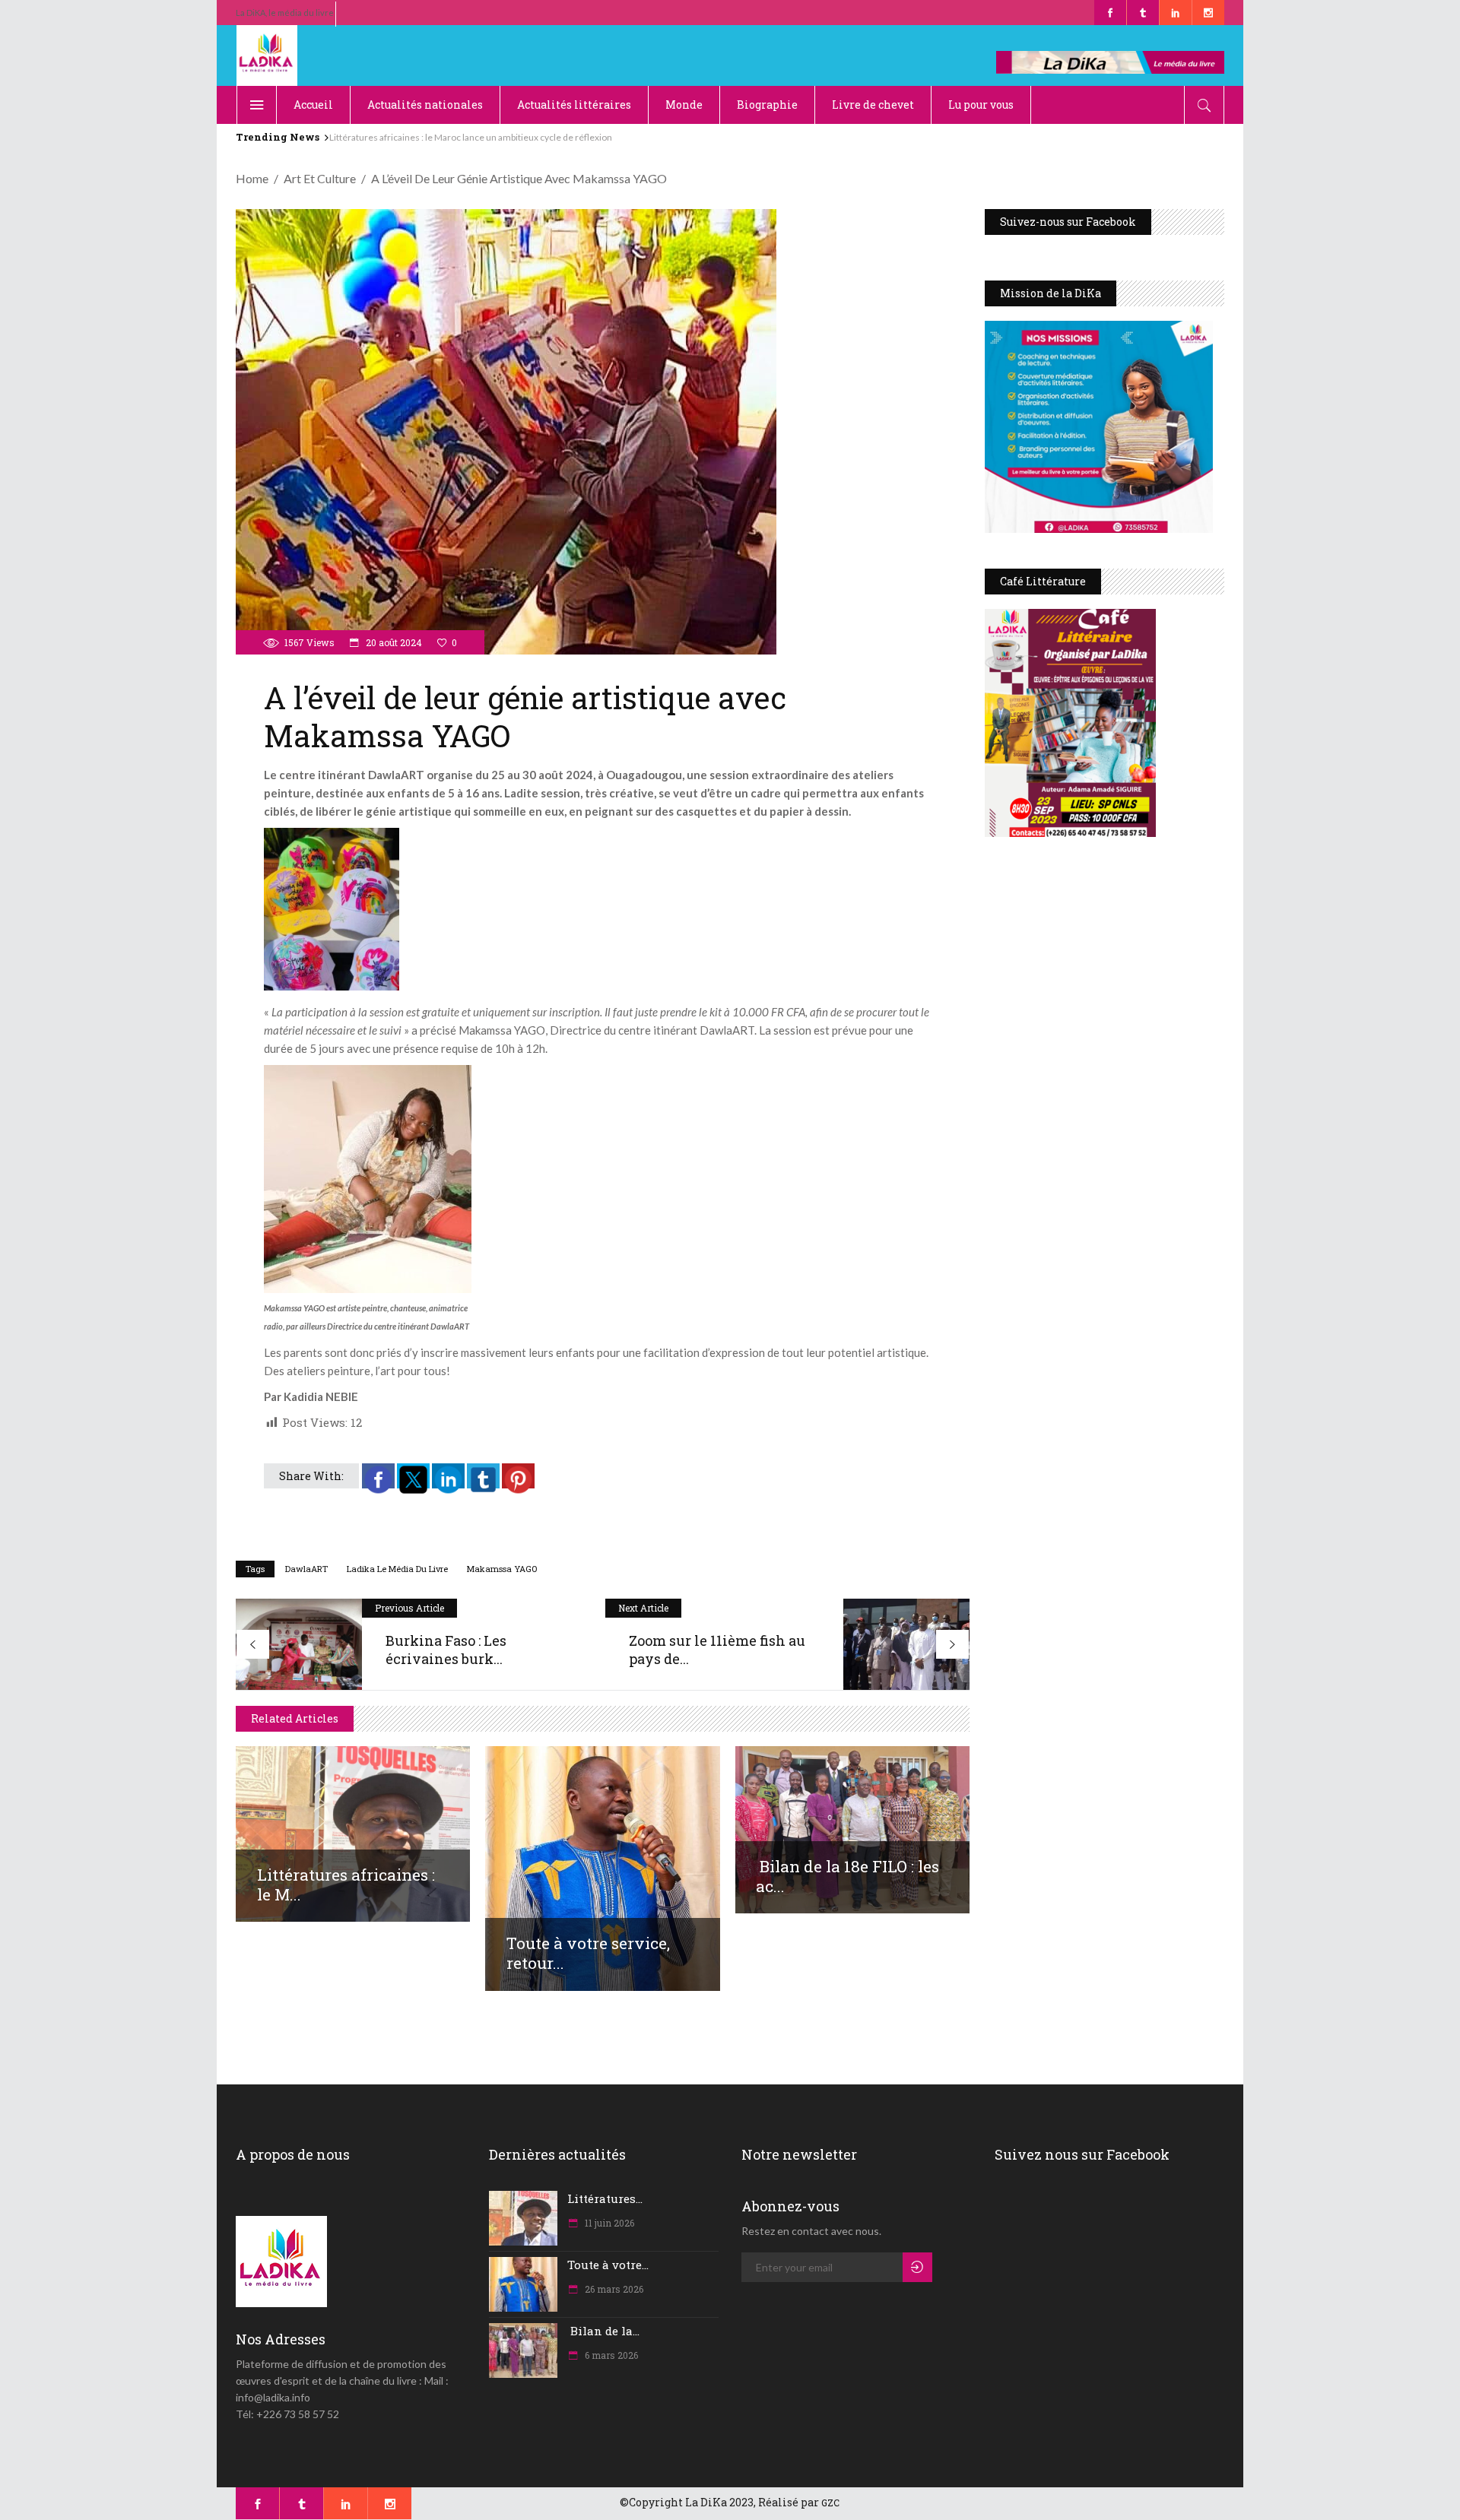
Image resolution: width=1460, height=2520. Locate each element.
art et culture (320, 178)
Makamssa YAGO (502, 1569)
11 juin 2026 (608, 2223)
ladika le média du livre (397, 1569)
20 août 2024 (393, 642)
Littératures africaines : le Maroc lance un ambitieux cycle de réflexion (471, 137)
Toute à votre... (608, 2265)
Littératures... (605, 2198)
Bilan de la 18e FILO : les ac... (847, 1876)
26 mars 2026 (613, 2289)
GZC (830, 2503)
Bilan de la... (603, 2331)
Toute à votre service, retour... (588, 1953)
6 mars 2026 (610, 2355)
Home (252, 178)
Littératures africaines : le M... (346, 1884)
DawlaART (306, 1569)
